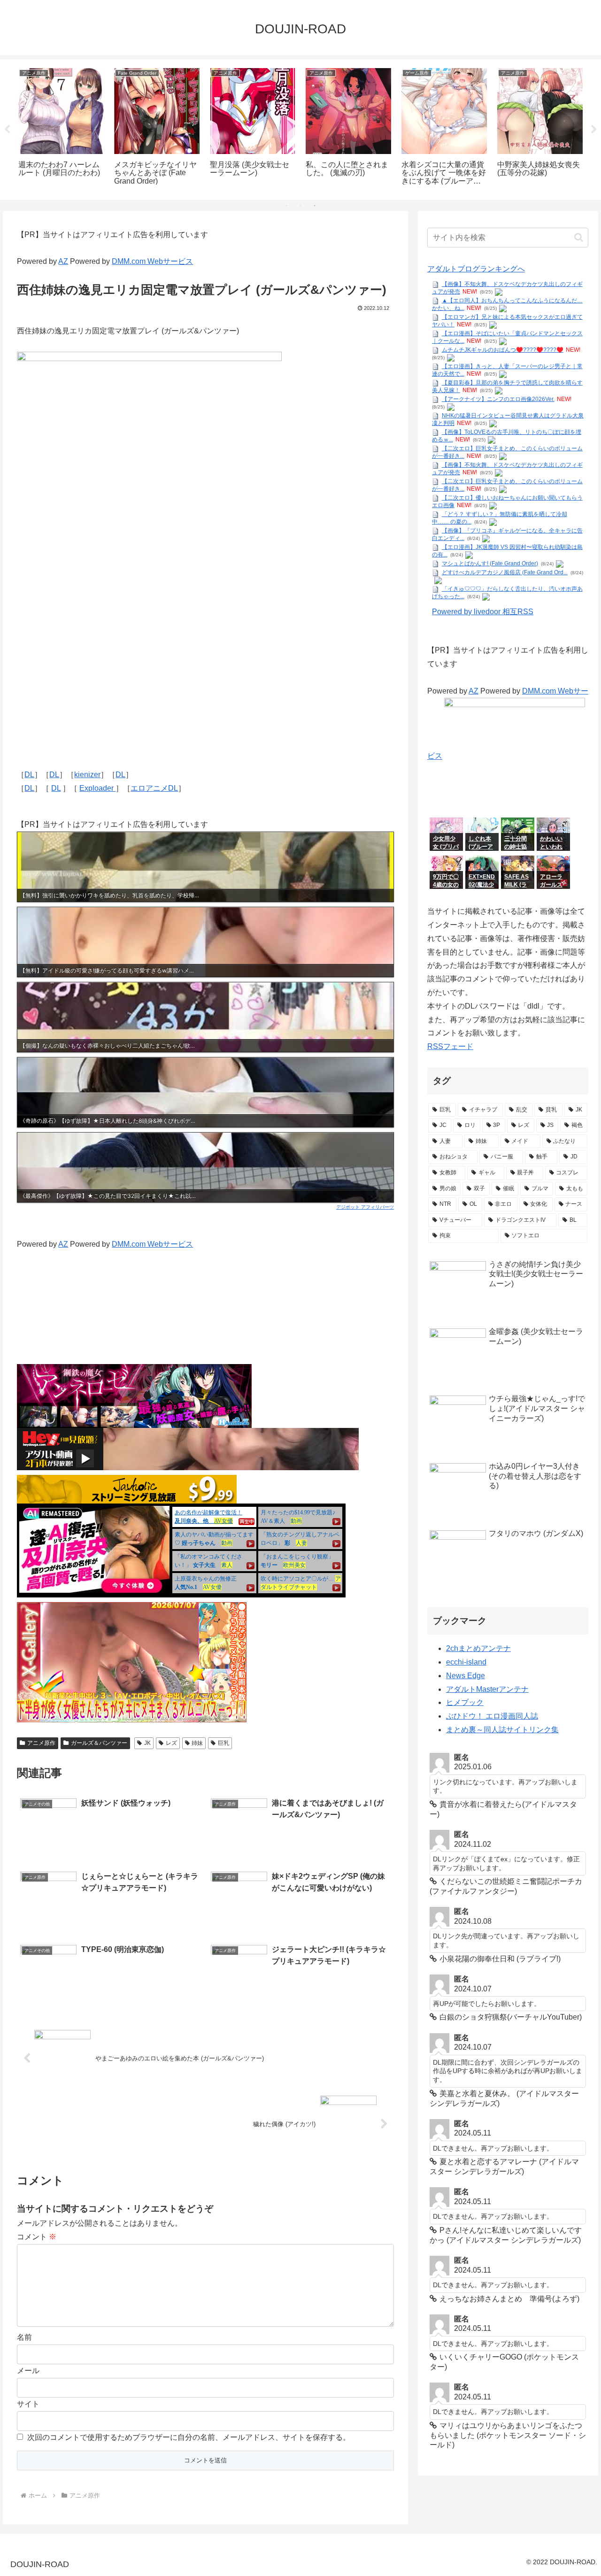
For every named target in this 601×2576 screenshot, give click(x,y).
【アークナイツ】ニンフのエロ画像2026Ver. (498, 399)
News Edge (466, 1676)
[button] (579, 237)
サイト (28, 2404)
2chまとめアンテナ (478, 1648)
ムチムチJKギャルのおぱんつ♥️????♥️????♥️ (503, 350)
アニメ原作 (41, 1743)
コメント (37, 2237)
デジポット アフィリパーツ (365, 1207)
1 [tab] (286, 206)
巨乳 (223, 1743)
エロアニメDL (154, 788)
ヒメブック (465, 1702)
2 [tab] (300, 206)
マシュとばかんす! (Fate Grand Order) (490, 563)
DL (29, 775)
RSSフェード (450, 1046)
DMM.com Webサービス (152, 261)
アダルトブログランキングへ (476, 269)
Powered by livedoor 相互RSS (483, 612)
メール (28, 2371)
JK (147, 1743)
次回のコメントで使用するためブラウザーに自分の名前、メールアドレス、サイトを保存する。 (189, 2437)
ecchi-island (466, 1662)
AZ (63, 261)
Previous (7, 130)
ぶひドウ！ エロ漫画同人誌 (492, 1716)
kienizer (87, 775)
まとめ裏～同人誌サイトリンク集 (502, 1730)
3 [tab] (315, 206)
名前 (24, 2337)
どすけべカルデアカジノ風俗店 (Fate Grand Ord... (505, 572)
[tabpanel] (61, 128)
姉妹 (197, 1743)
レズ (171, 1743)
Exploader (97, 788)
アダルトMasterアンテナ (487, 1689)
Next (594, 130)
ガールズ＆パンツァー (99, 1743)
